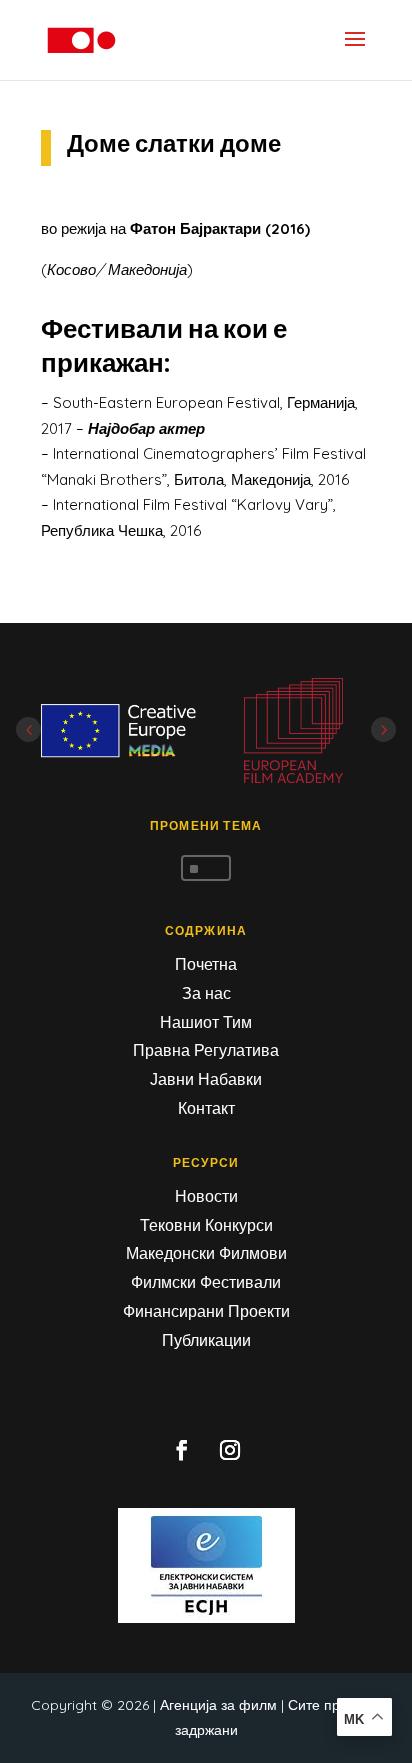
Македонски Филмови (206, 1253)
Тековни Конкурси (206, 1225)
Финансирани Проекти (206, 1311)
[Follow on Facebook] (182, 1450)
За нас (206, 993)
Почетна (206, 964)
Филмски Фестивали (206, 1282)
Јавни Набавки (206, 1079)
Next (383, 729)
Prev (28, 729)
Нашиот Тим (206, 1022)
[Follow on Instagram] (230, 1450)
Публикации (206, 1340)
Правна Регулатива (206, 1050)
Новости (206, 1196)
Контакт (206, 1108)
